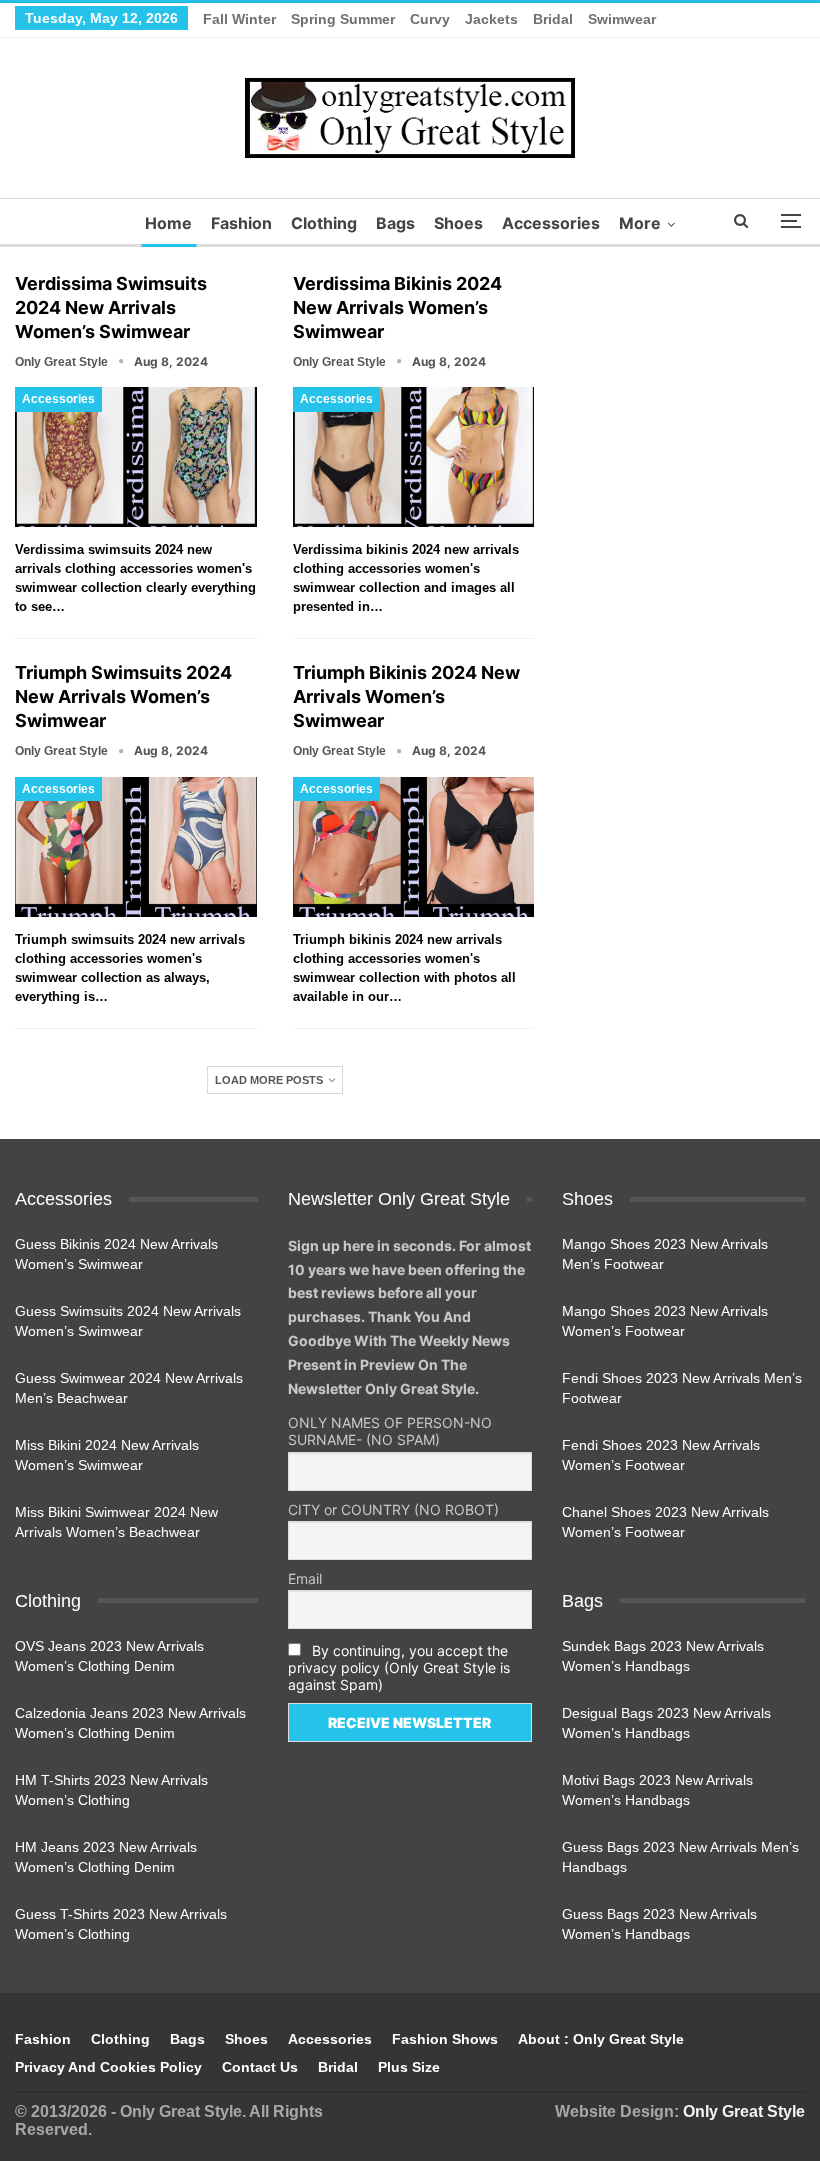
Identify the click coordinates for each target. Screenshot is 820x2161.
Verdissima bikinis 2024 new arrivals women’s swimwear (397, 307)
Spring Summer (343, 19)
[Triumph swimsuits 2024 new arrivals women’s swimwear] (136, 847)
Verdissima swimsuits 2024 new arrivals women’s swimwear (111, 307)
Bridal (553, 19)
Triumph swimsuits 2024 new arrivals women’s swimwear (123, 696)
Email (305, 1578)
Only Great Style (744, 2111)
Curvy (430, 19)
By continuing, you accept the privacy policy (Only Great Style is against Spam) (399, 1667)
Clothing (324, 223)
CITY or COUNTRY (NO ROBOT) (393, 1509)
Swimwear (622, 19)
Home (168, 223)
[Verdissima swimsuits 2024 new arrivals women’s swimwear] (136, 457)
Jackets (491, 19)
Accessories (551, 223)
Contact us (260, 2067)
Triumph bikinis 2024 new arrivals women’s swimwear (406, 696)
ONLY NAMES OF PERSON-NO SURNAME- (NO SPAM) (390, 1431)
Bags (395, 223)
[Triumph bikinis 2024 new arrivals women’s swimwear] (414, 847)
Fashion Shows (445, 2039)
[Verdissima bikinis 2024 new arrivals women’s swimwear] (414, 457)
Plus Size (409, 2067)
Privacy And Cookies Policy (108, 2067)
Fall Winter (239, 19)
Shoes (458, 223)
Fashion (241, 223)
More (640, 223)
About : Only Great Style (601, 2039)
